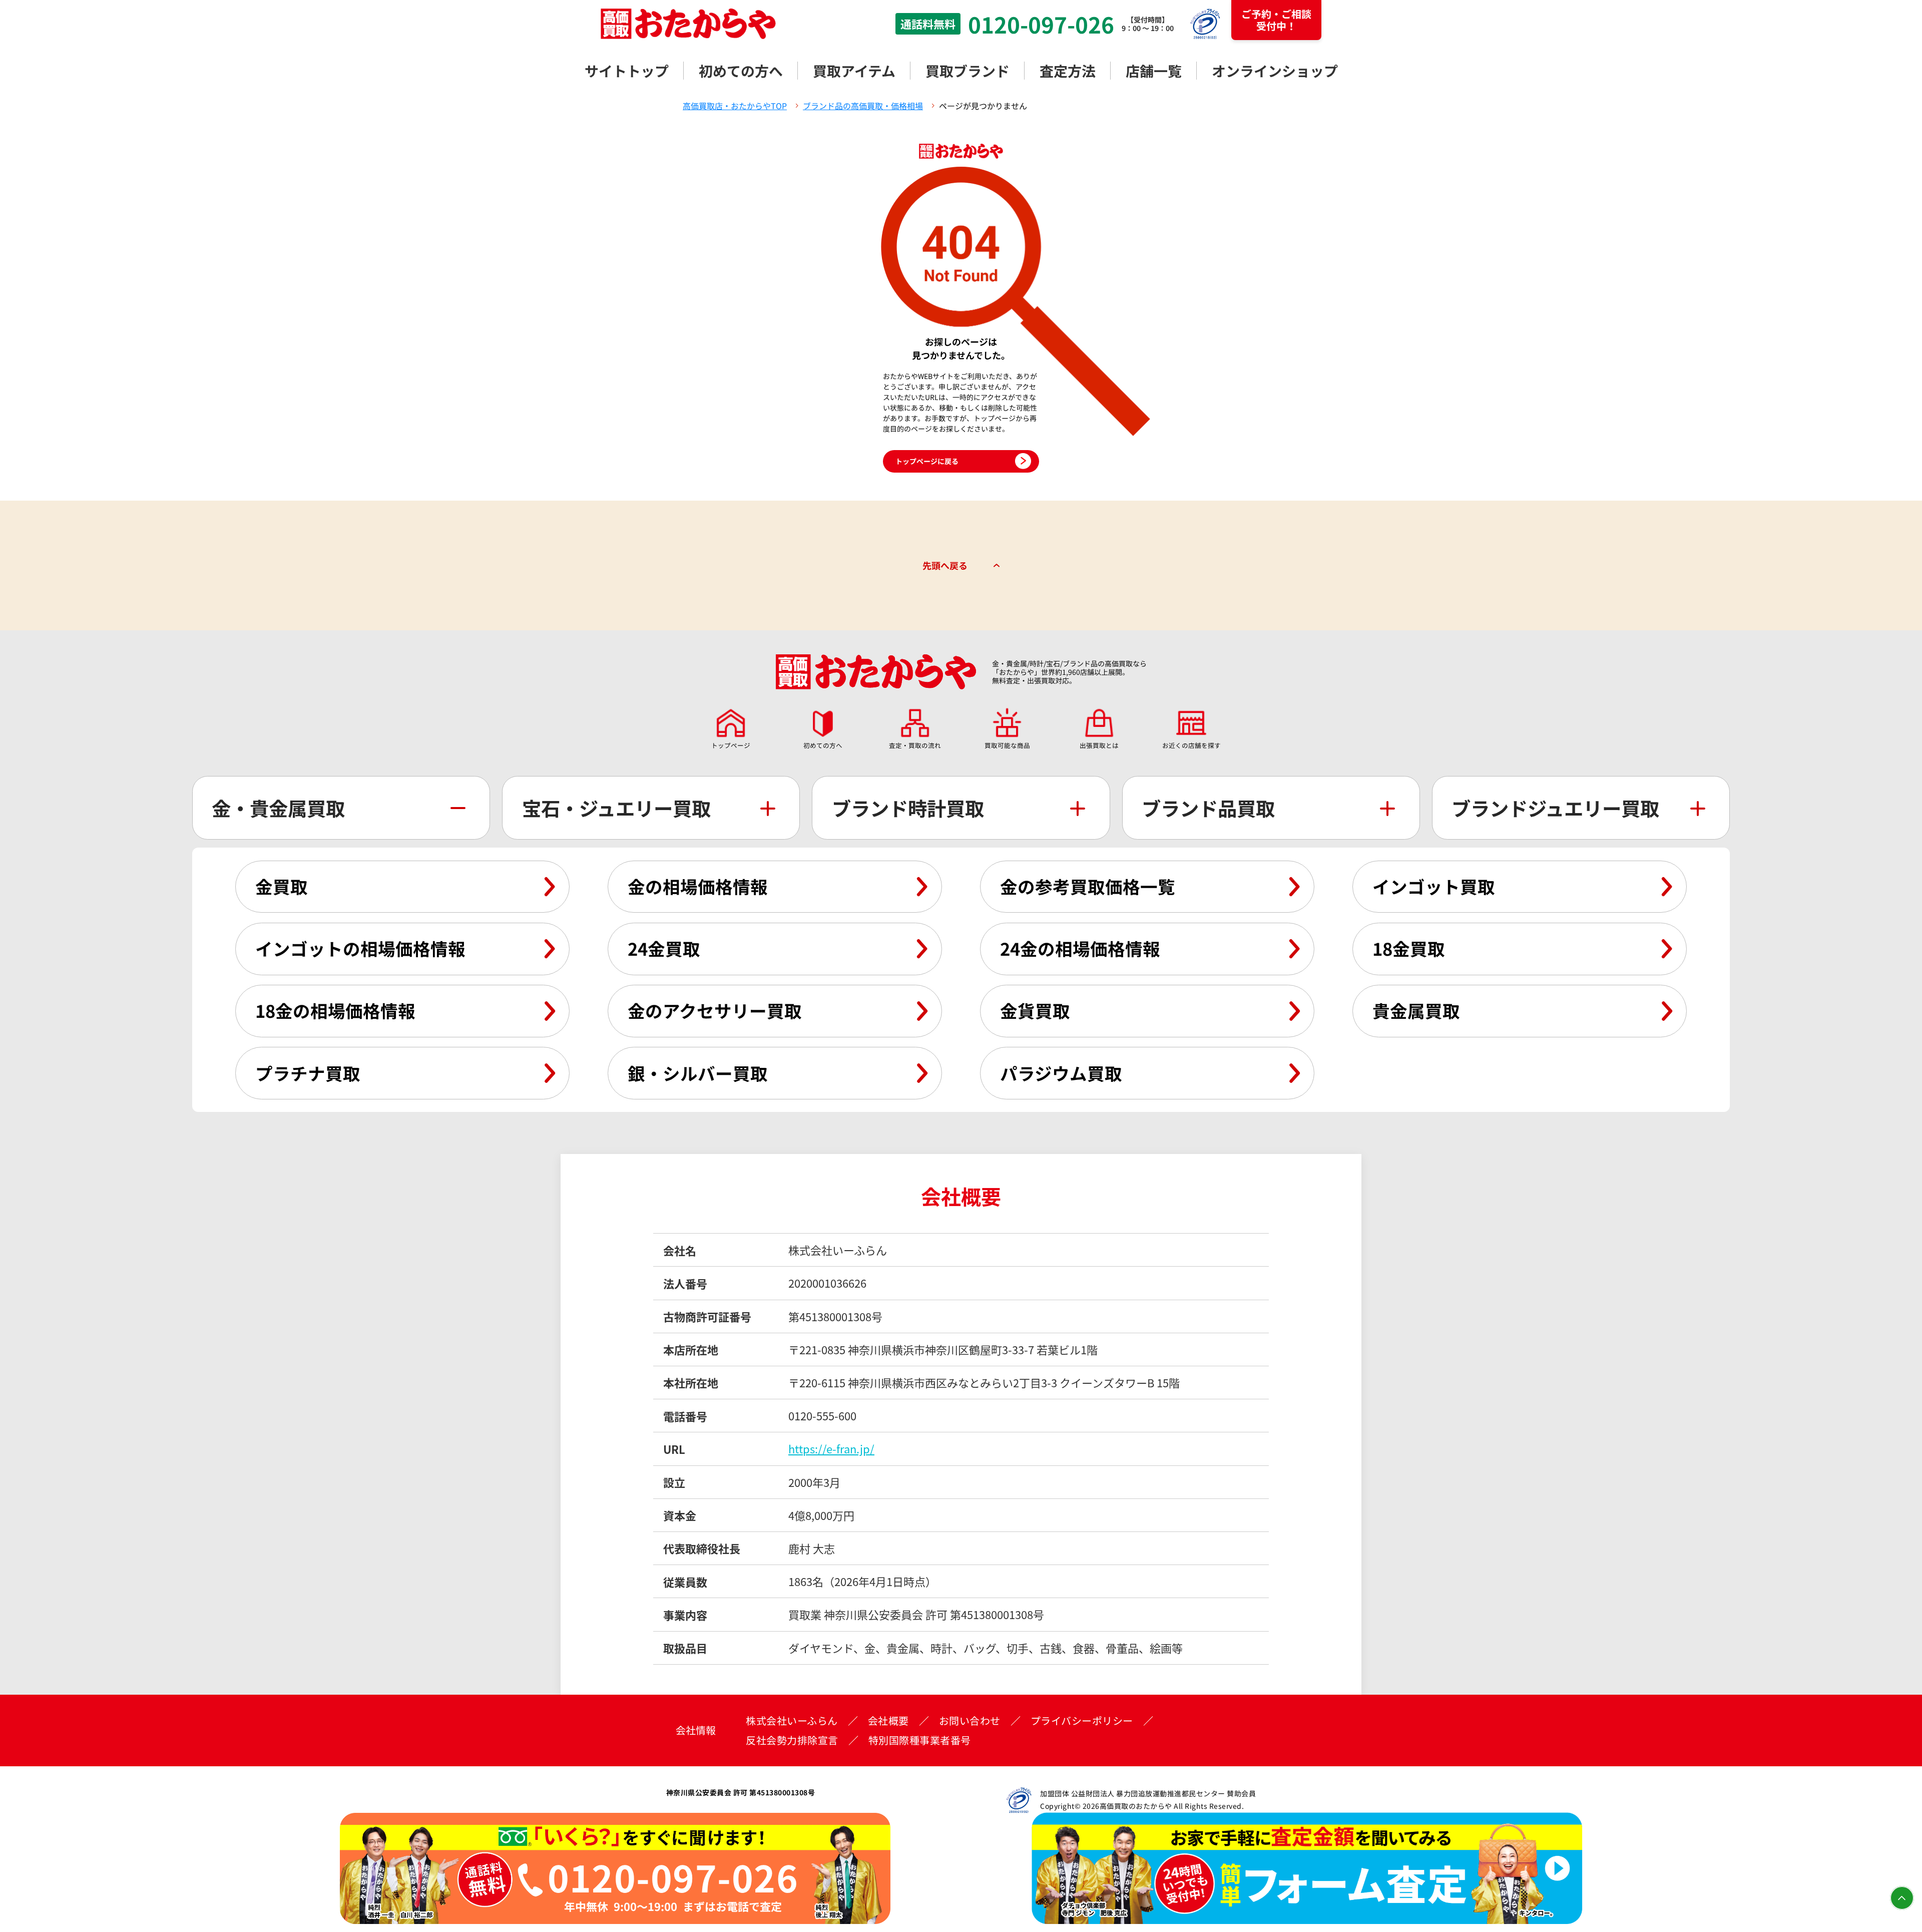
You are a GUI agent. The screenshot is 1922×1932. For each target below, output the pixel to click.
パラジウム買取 (1061, 1073)
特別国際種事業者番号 (920, 1740)
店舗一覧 (1154, 71)
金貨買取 (1035, 1010)
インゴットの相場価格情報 (360, 948)
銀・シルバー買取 (698, 1073)
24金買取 (664, 948)
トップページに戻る (927, 461)
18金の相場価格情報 (335, 1010)
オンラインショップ (1275, 71)
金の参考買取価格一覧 (1088, 886)
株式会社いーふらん (792, 1721)
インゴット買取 (1434, 886)
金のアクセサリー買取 (715, 1010)
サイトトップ (627, 71)
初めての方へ (741, 71)
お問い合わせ (970, 1721)
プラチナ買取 (308, 1073)
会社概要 (888, 1721)
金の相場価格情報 (698, 886)
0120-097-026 (1041, 24)
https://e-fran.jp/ (831, 1448)
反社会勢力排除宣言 (792, 1740)
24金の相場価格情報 (1080, 948)
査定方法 (1068, 71)
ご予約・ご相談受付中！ (1276, 20)
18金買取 (1409, 948)
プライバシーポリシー (1082, 1721)
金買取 (282, 886)
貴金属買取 (1416, 1010)
